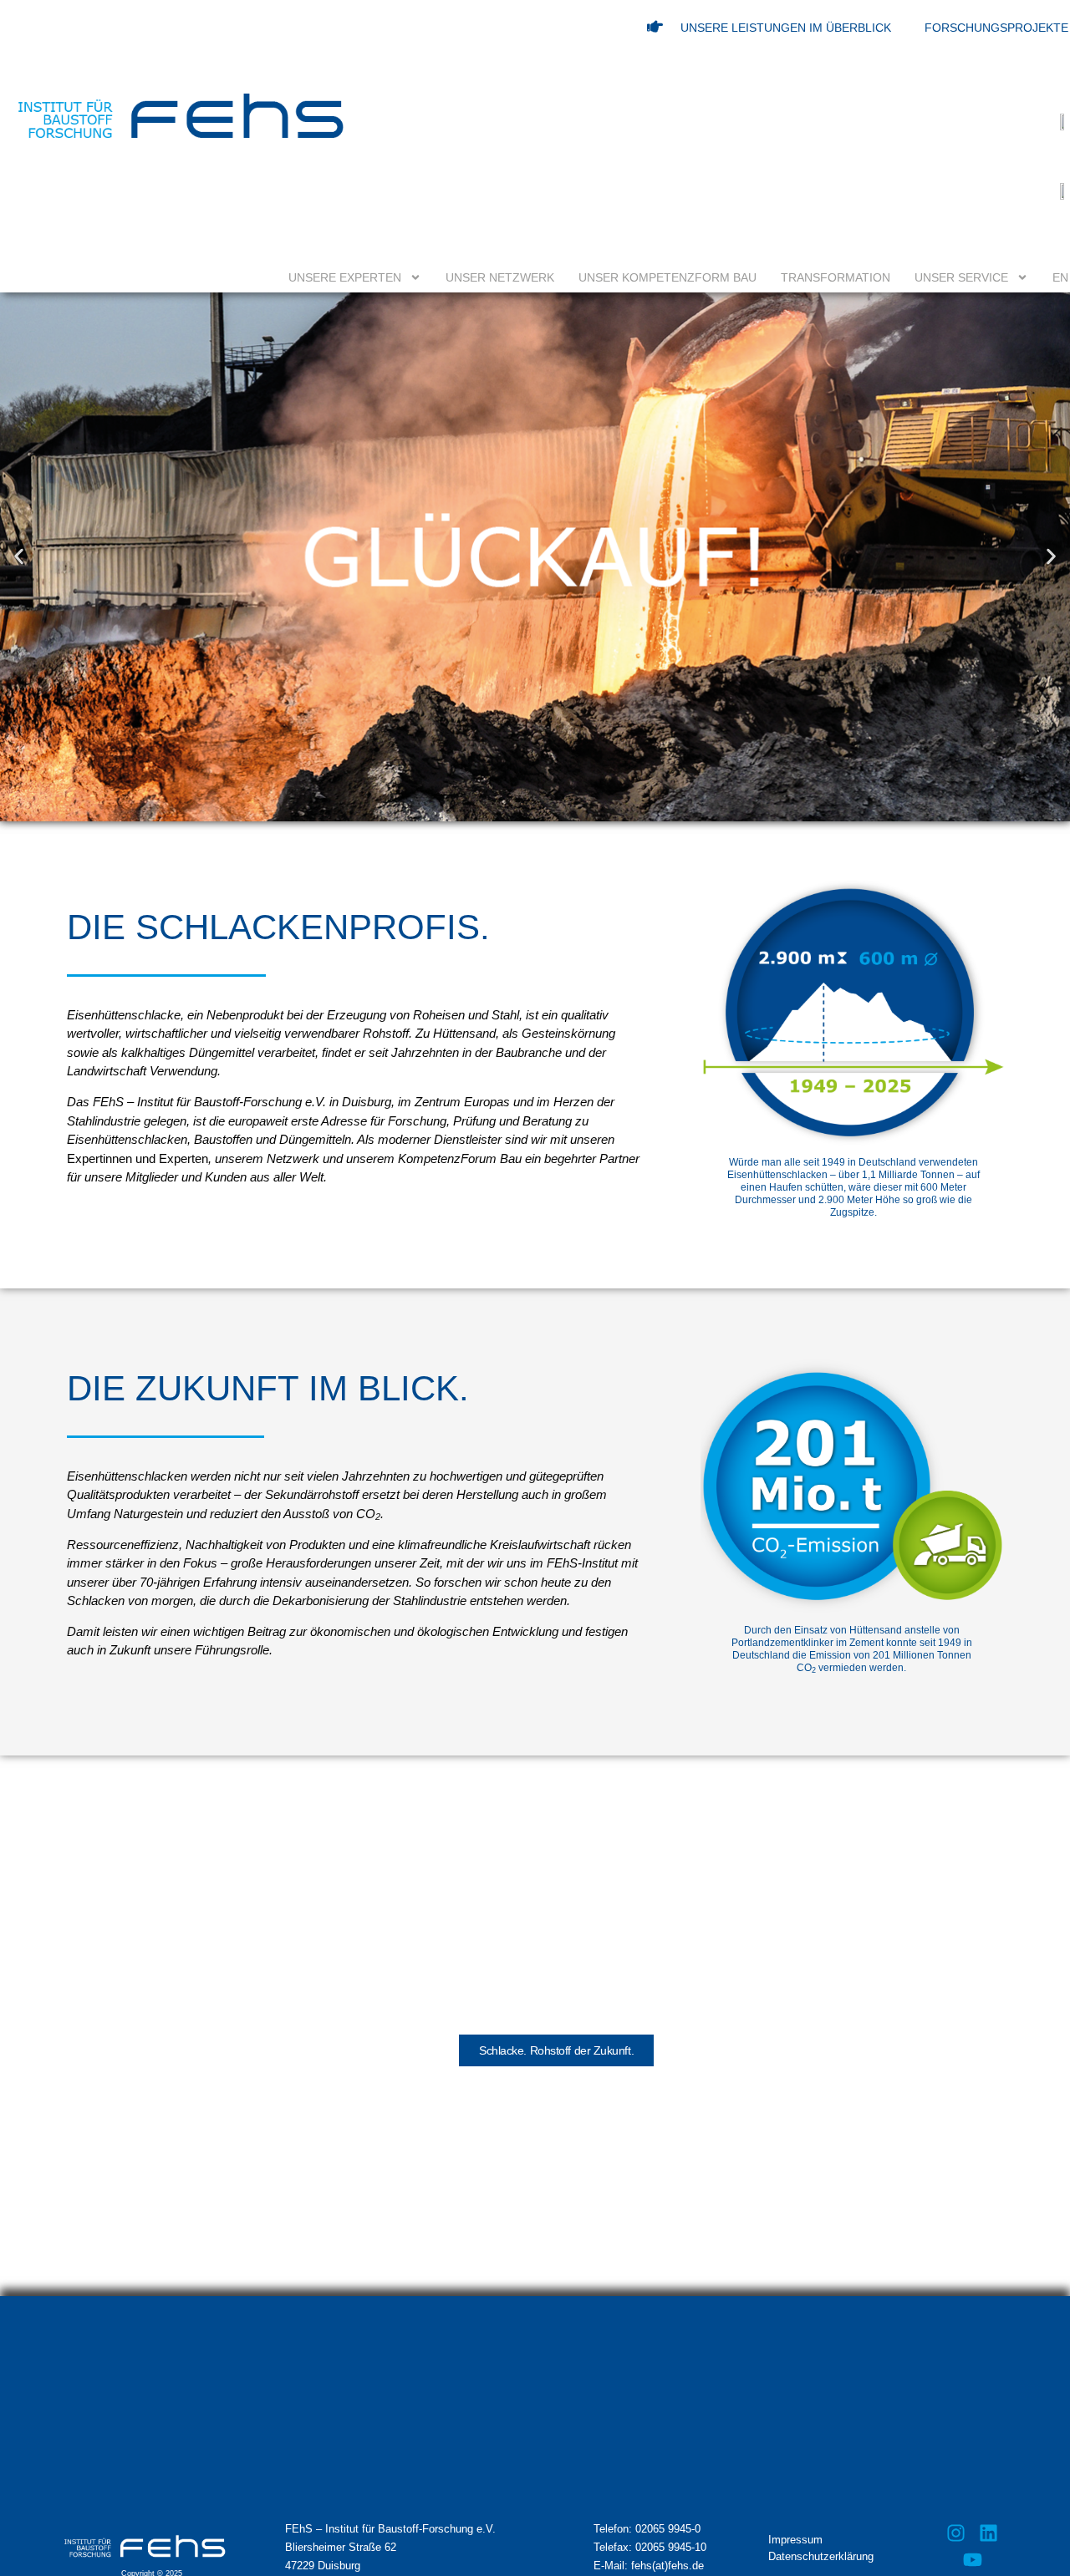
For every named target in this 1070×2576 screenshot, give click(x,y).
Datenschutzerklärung (821, 2556)
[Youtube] (972, 2559)
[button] (19, 557)
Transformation (836, 277)
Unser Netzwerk (500, 277)
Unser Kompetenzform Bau (667, 277)
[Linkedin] (988, 2533)
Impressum (795, 2540)
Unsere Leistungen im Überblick (786, 28)
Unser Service (961, 277)
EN (1060, 277)
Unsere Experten (345, 277)
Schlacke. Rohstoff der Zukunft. (556, 2050)
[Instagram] (956, 2533)
